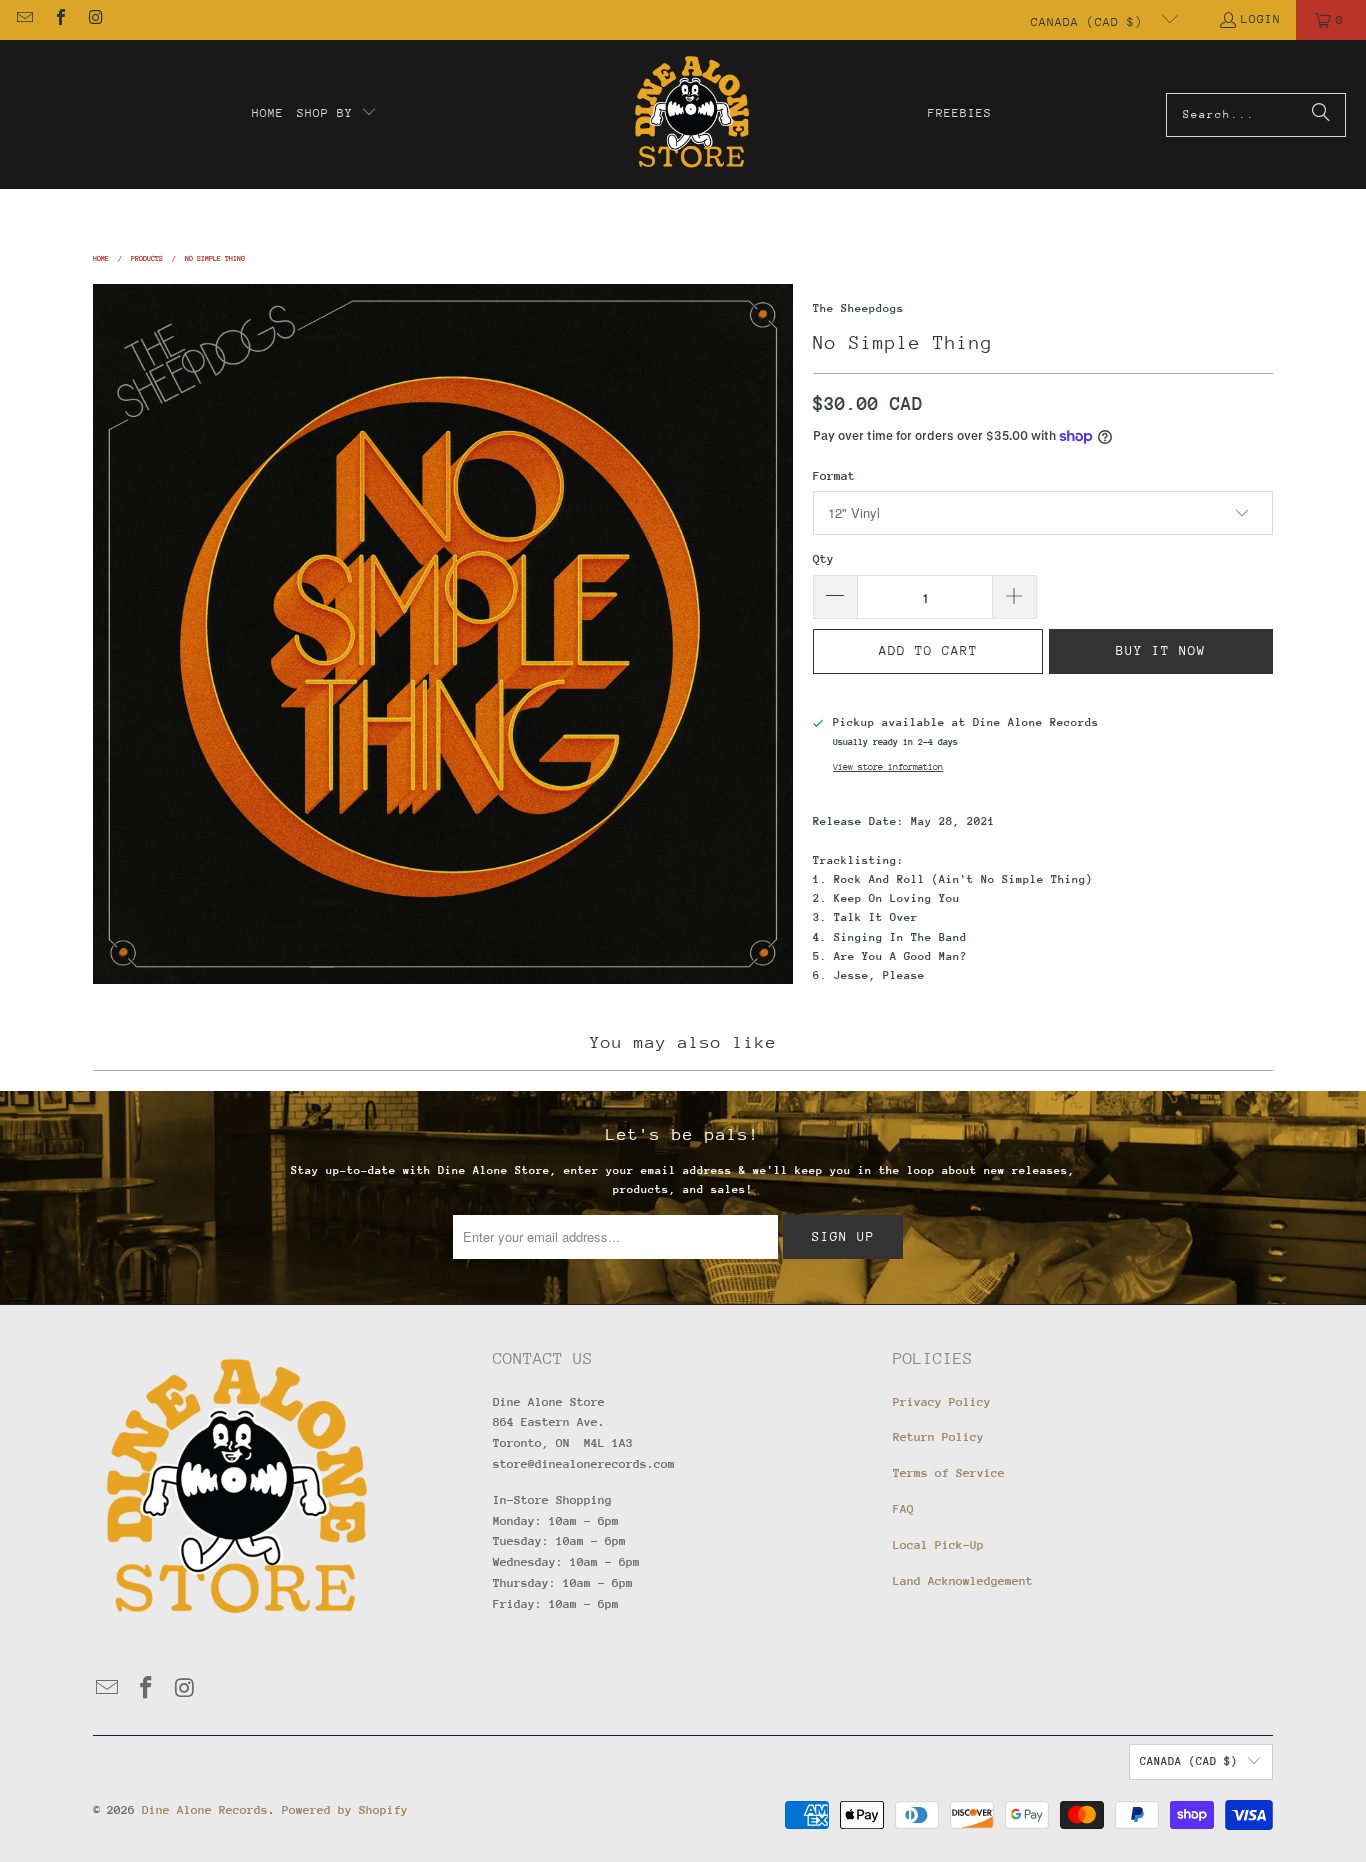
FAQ (903, 1509)
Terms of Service (949, 1473)
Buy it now (1161, 650)
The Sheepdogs (858, 308)
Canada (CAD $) (1091, 22)
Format (834, 476)
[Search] (1321, 115)
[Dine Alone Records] (691, 114)
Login (1261, 19)
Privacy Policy (942, 1402)
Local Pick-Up (938, 1545)
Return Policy (938, 1437)
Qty (823, 559)
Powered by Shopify (345, 1810)
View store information (888, 766)
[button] (337, 114)
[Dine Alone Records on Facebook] (59, 20)
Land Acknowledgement (963, 1581)
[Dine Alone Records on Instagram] (95, 20)
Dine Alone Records (205, 1810)
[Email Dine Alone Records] (24, 20)
